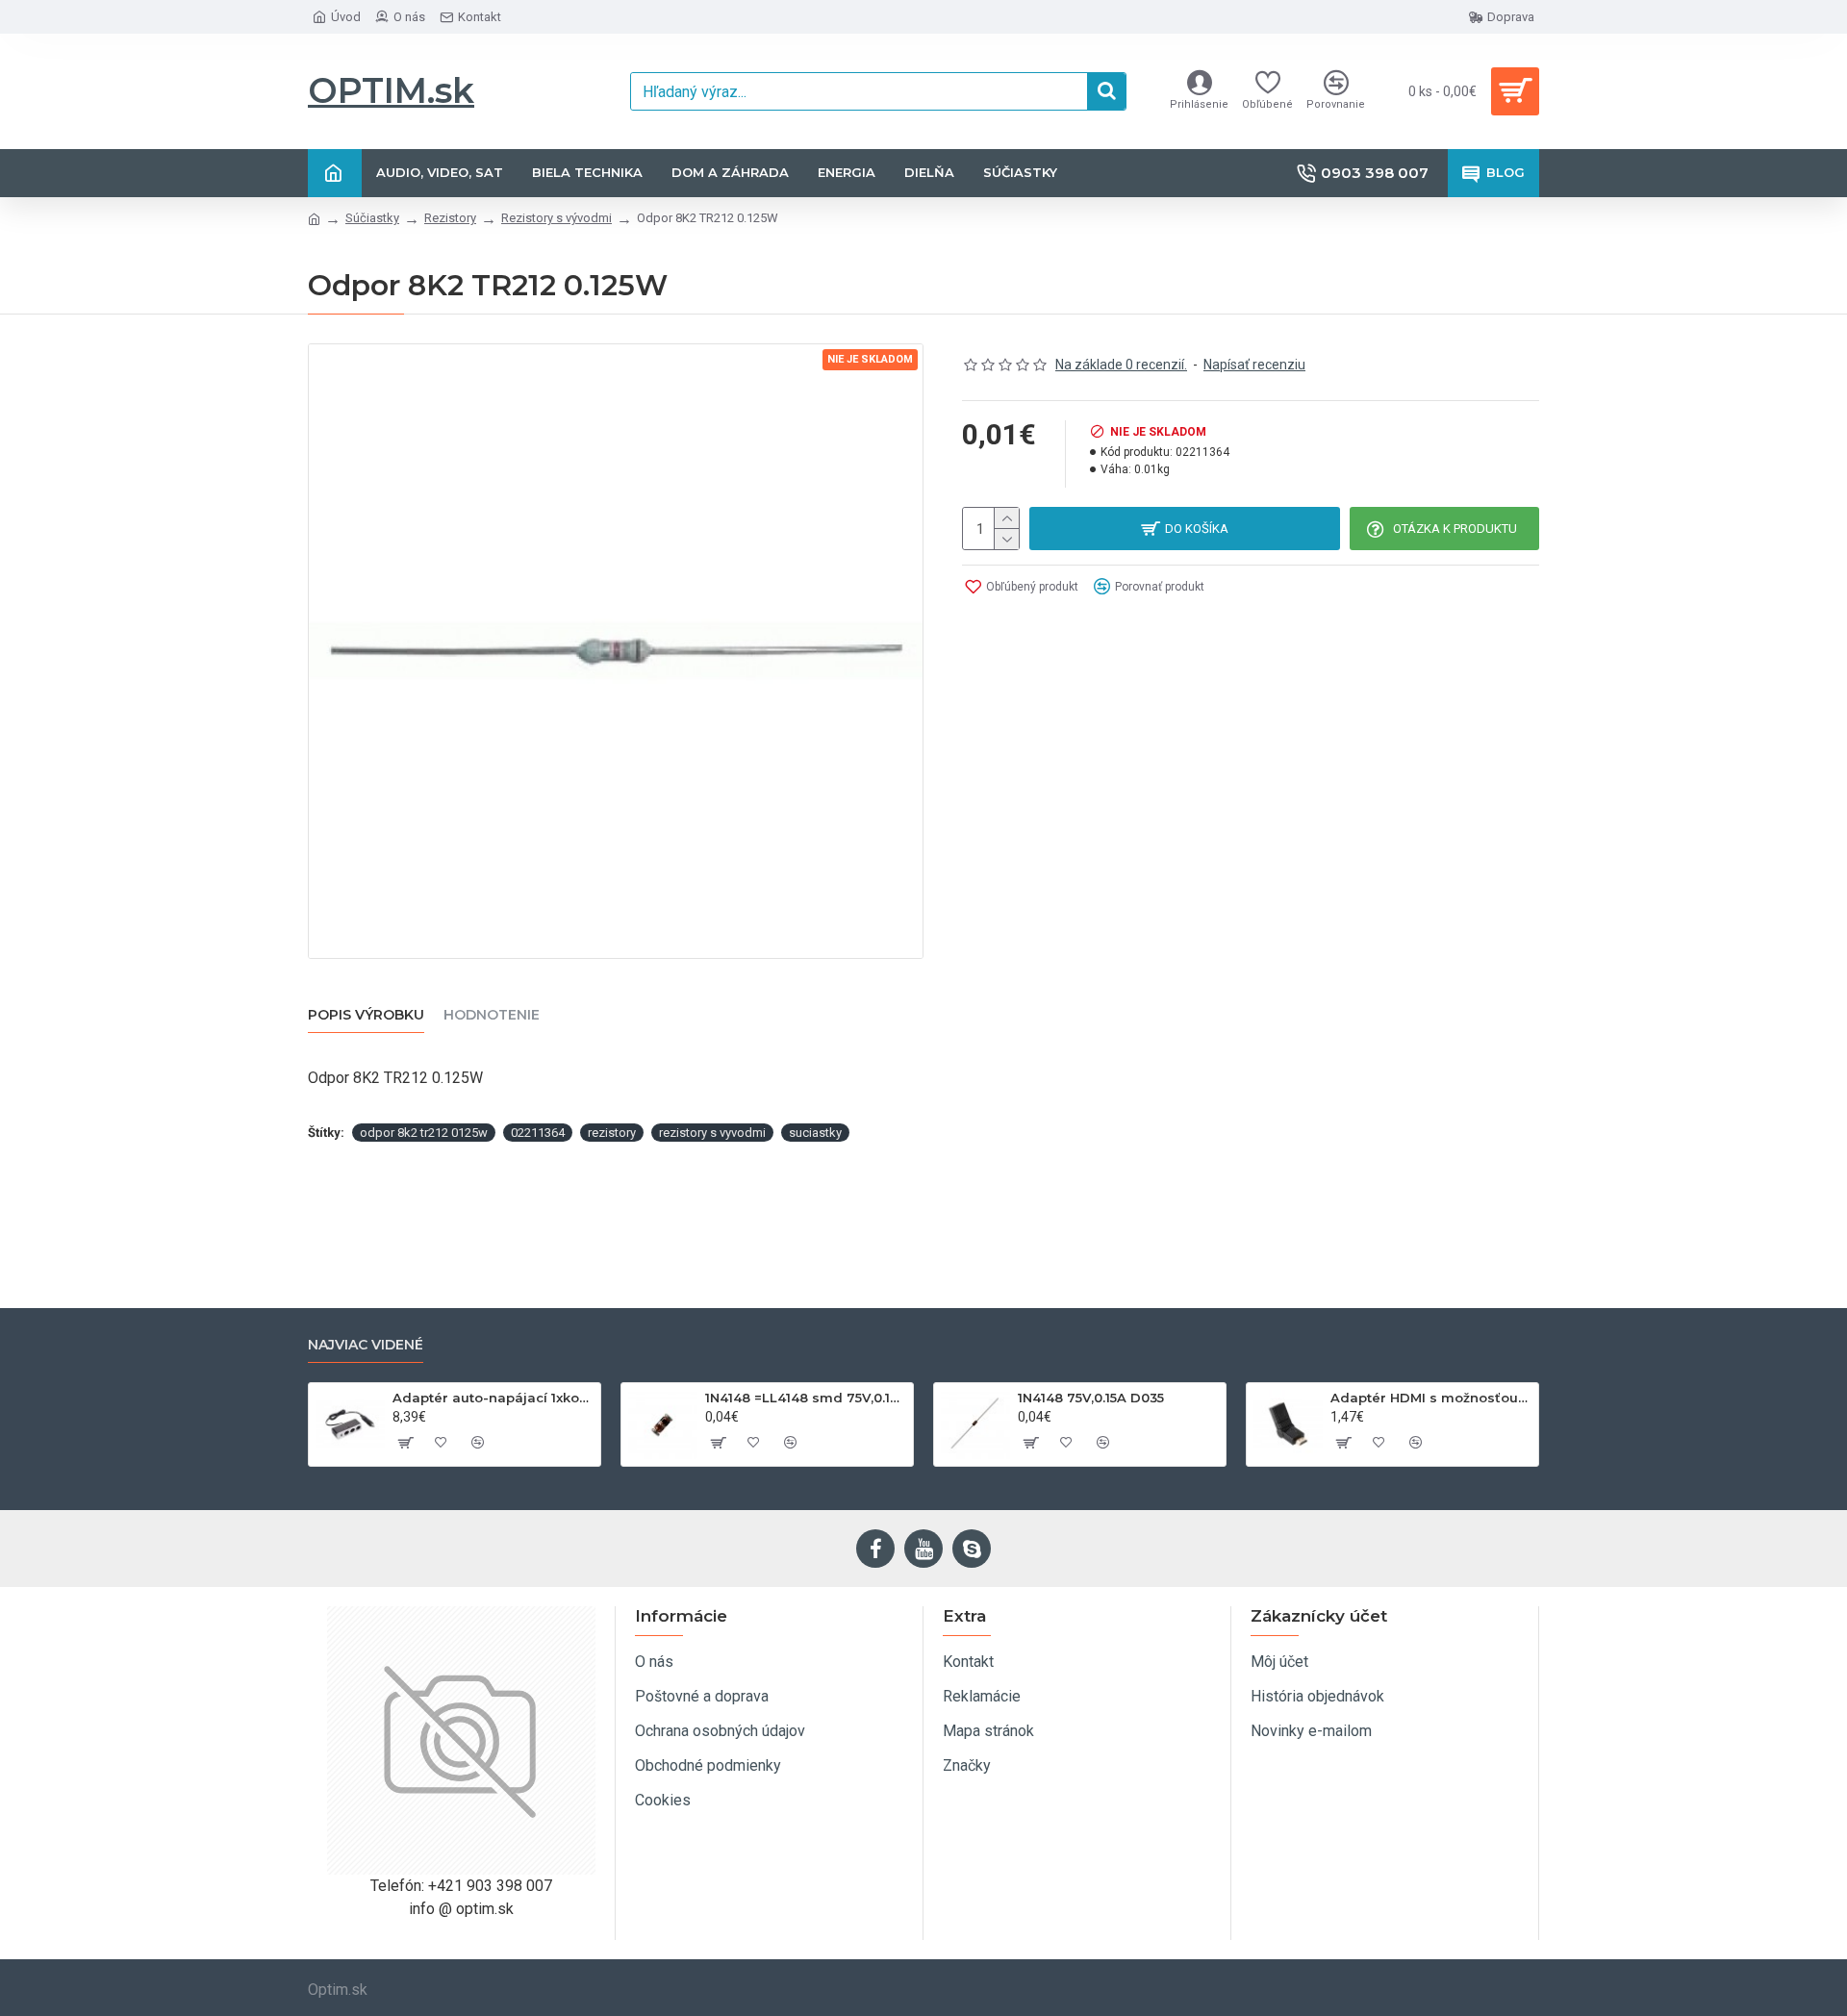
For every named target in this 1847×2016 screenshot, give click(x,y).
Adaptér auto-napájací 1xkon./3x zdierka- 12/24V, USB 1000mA (493, 1398)
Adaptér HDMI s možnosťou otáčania (1431, 1398)
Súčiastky (372, 218)
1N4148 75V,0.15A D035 (1091, 1398)
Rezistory (450, 218)
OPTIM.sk (391, 90)
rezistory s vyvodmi (712, 1133)
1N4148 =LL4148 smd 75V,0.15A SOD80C (806, 1398)
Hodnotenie (492, 1015)
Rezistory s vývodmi (557, 218)
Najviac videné (366, 1345)
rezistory (612, 1133)
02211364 (538, 1133)
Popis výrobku (366, 1015)
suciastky (815, 1133)
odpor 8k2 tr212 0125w (424, 1133)
